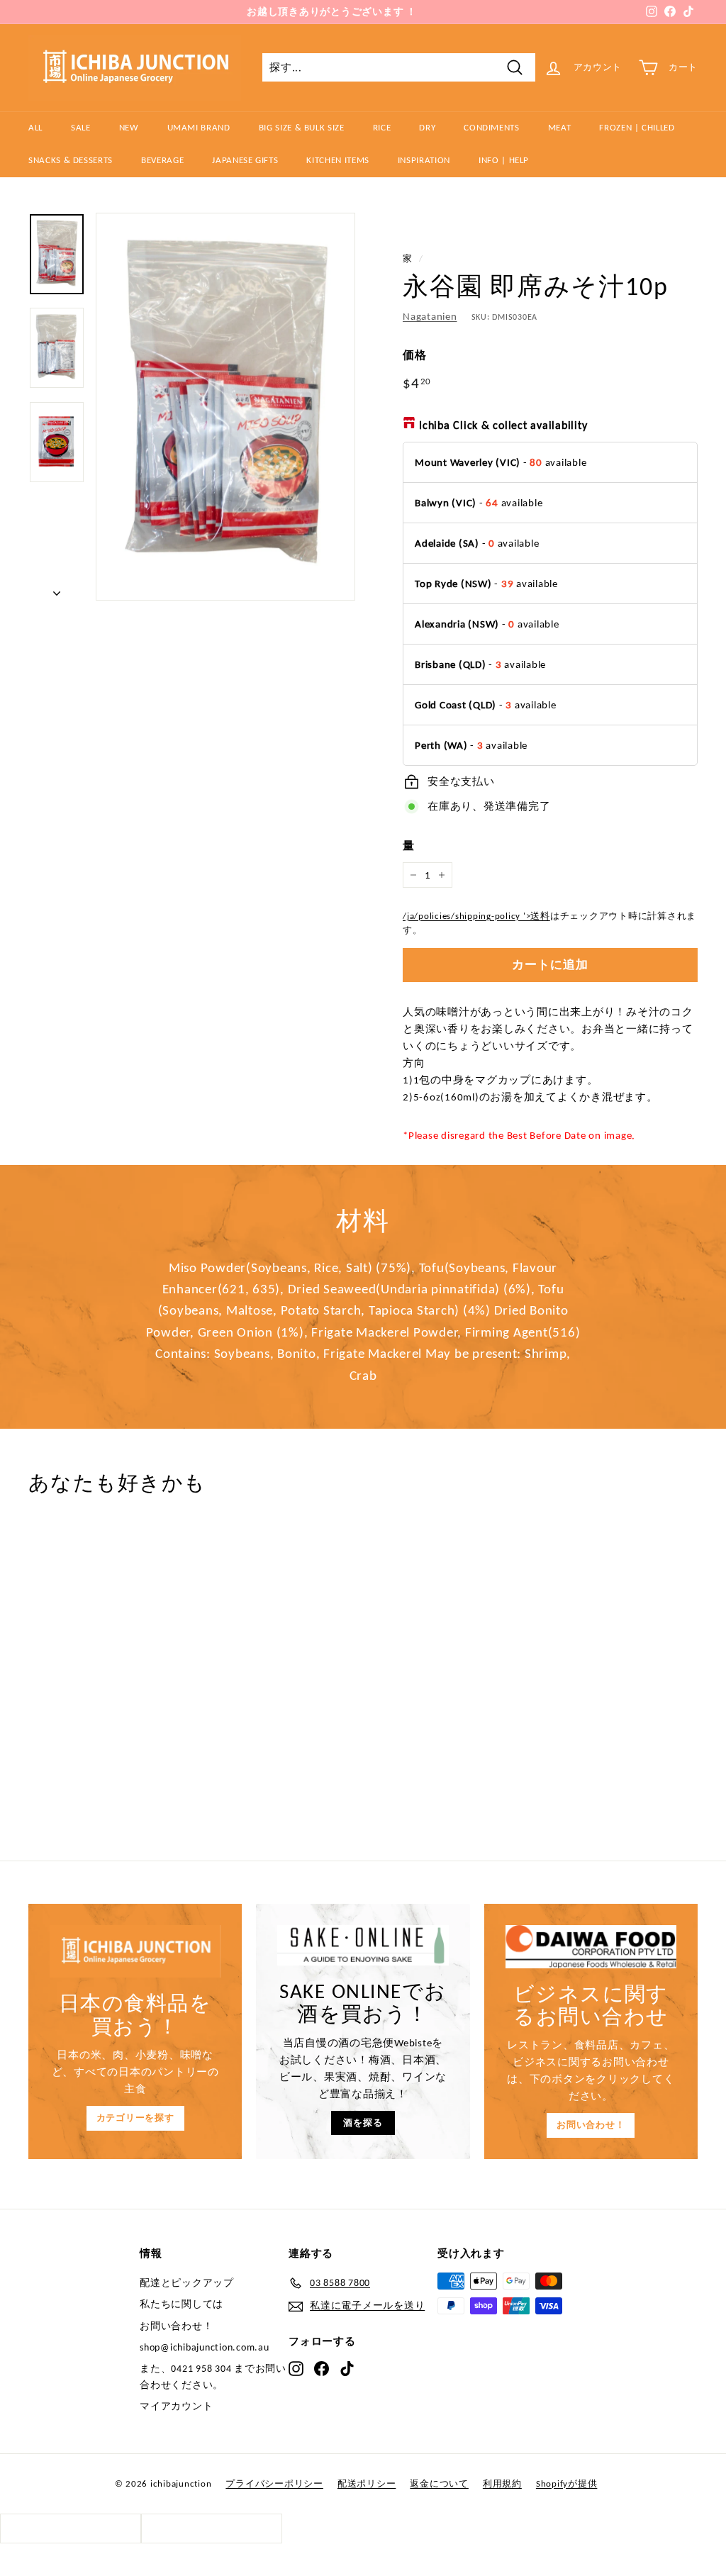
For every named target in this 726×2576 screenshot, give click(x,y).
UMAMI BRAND (199, 127)
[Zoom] (225, 407)
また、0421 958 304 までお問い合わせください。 (213, 2376)
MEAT (560, 127)
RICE (382, 127)
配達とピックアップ (187, 2283)
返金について (439, 2483)
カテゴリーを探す (135, 2118)
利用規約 (502, 2483)
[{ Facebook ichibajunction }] (322, 2368)
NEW (129, 127)
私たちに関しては (181, 2304)
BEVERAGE (162, 160)
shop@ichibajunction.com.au (205, 2347)
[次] (57, 589)
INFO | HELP (504, 160)
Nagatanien (430, 316)
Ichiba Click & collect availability (503, 425)
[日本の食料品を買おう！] (135, 1951)
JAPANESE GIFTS (245, 160)
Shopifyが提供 (567, 2483)
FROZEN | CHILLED (637, 127)
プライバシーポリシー (274, 2483)
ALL (35, 127)
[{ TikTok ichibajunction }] (347, 2368)
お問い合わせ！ (591, 2125)
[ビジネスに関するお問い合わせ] (591, 1946)
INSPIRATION (424, 160)
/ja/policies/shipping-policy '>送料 (476, 916)
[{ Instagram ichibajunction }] (296, 2368)
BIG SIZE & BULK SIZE (302, 127)
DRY (427, 127)
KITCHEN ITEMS (337, 160)
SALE (81, 127)
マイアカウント (176, 2406)
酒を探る (363, 2123)
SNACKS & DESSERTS (71, 160)
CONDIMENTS (492, 127)
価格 (415, 355)
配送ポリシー (367, 2483)
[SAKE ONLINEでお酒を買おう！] (363, 1945)
